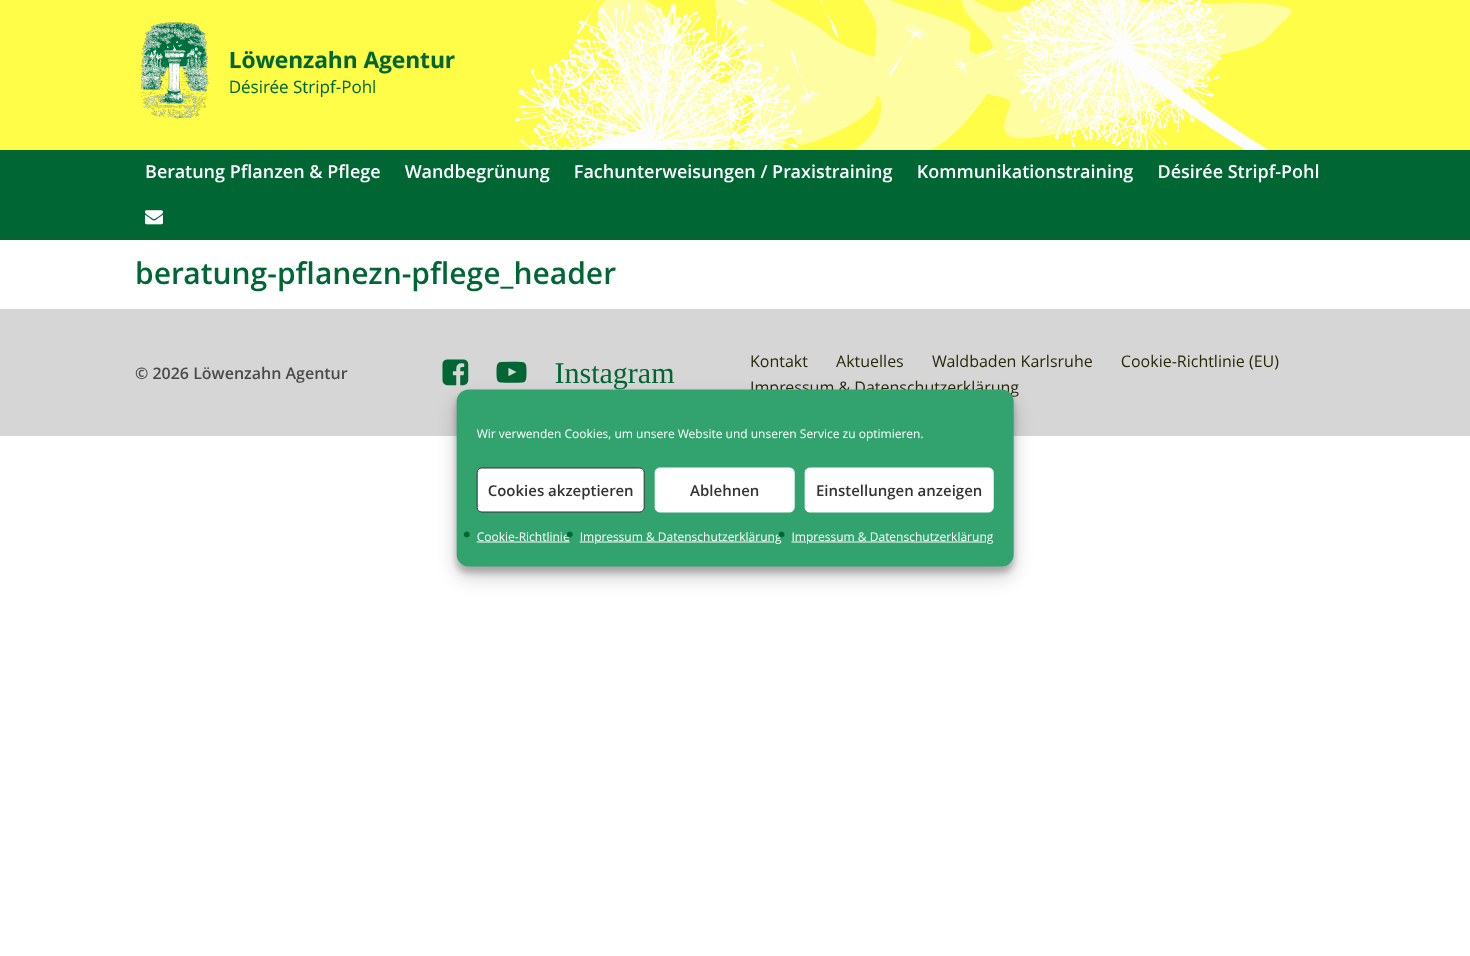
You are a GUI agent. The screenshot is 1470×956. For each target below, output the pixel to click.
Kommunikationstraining (1025, 172)
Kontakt (779, 361)
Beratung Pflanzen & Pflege (263, 172)
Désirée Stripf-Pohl (1239, 172)
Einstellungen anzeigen (899, 489)
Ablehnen (724, 489)
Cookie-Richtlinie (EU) (1200, 361)
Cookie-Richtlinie (523, 537)
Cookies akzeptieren (561, 489)
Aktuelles (870, 361)
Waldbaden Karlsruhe (1012, 361)
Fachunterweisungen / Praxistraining (733, 172)
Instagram (615, 373)
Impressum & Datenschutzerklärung (681, 537)
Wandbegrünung (477, 172)
